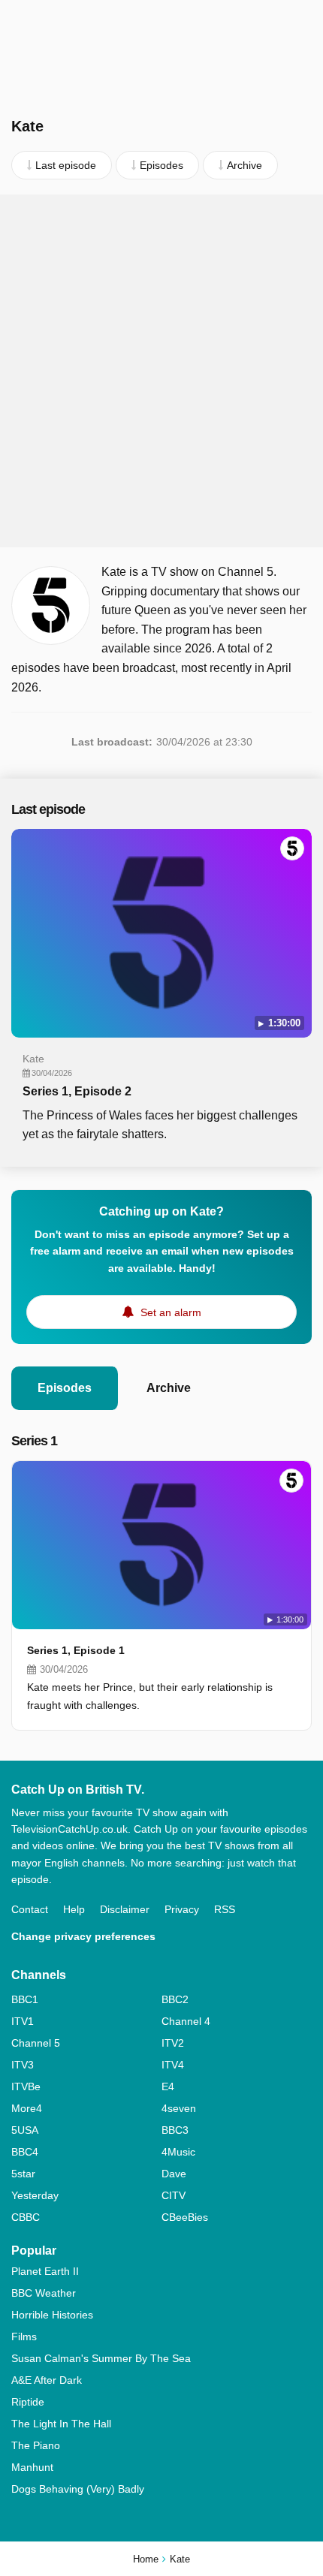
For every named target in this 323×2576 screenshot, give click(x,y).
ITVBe (26, 2086)
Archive (169, 1388)
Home (146, 2559)
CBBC (26, 2217)
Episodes (65, 1388)
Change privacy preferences (83, 1936)
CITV (174, 2195)
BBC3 (175, 2130)
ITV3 (23, 2065)
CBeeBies (185, 2217)
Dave (174, 2174)
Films (24, 2336)
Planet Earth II (45, 2271)
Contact (30, 1909)
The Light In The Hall (61, 2424)
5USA (25, 2130)
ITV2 (173, 2043)
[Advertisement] (161, 371)
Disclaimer (125, 1909)
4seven (179, 2108)
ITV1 (23, 2021)
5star (23, 2174)
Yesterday (35, 2195)
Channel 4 (186, 2021)
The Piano (36, 2445)
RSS (225, 1909)
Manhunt (32, 2467)
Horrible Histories (52, 2315)
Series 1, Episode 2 (77, 1091)
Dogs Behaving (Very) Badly (78, 2489)
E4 (168, 2086)
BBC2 (175, 1999)
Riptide (28, 2402)
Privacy (182, 1909)
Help (74, 1909)
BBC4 (25, 2152)
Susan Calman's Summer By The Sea (101, 2358)
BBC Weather (44, 2293)
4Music (178, 2152)
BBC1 (25, 1999)
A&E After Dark (47, 2380)
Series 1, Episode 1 (76, 1650)
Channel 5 (36, 2043)
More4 (27, 2108)
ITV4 (173, 2065)
